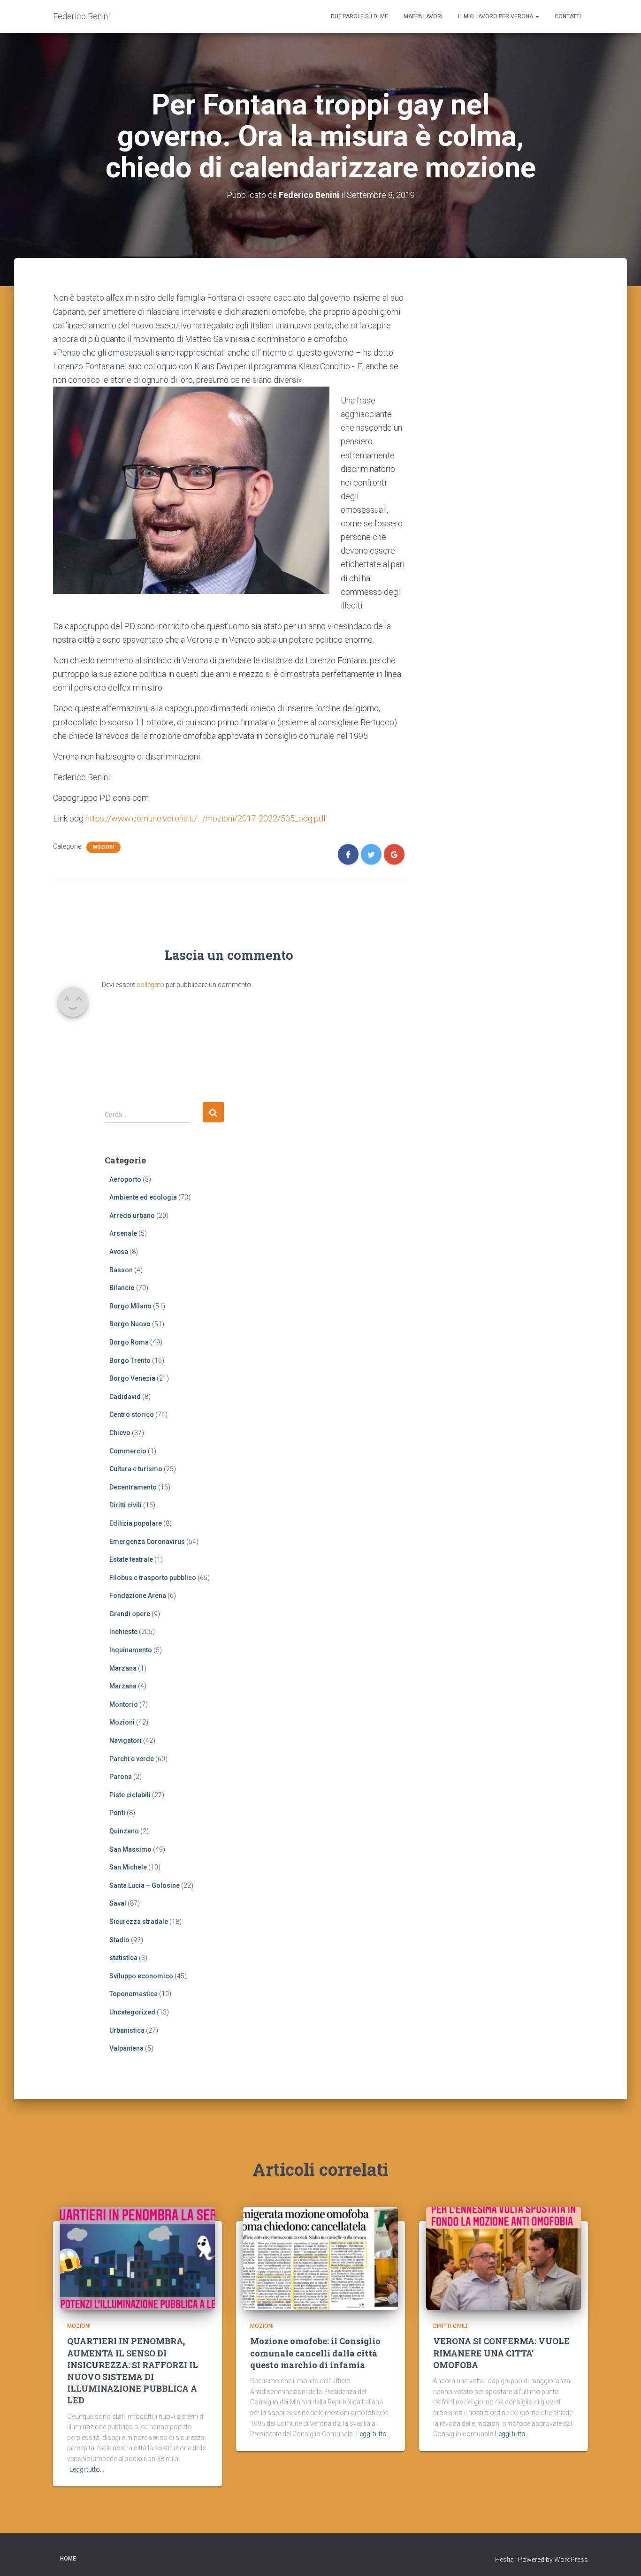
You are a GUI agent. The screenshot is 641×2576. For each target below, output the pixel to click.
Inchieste (123, 1632)
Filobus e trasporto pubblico (153, 1578)
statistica (123, 1958)
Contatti (568, 16)
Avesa (119, 1252)
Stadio (119, 1940)
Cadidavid (125, 1397)
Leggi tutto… (87, 2470)
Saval (118, 1903)
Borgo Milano (130, 1306)
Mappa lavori (423, 16)
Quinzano (124, 1831)
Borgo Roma (129, 1342)
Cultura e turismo (136, 1469)
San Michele (128, 1867)
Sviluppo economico (141, 1976)
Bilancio (122, 1288)
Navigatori (126, 1740)
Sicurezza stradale (139, 1922)
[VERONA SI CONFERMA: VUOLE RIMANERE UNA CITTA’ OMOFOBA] (504, 2258)
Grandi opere (130, 1614)
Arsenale (123, 1233)
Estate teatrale (131, 1559)
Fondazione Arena (138, 1596)
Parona (121, 1777)
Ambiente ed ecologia (143, 1197)
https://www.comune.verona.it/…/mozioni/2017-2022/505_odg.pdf (206, 818)
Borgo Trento (130, 1360)
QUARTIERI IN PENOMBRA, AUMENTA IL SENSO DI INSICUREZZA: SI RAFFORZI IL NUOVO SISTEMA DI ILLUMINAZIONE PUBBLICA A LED (133, 2371)
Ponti (117, 1813)
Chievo (120, 1433)
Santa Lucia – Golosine (145, 1885)
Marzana (123, 1668)
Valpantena (126, 2048)
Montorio (124, 1704)
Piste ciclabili (130, 1795)
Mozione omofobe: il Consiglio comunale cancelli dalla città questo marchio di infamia (315, 2353)
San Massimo (130, 1849)
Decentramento (133, 1487)
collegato (150, 985)
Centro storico (132, 1414)
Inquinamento (131, 1650)
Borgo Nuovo (130, 1324)
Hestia (504, 2560)
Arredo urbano (132, 1216)
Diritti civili (126, 1505)
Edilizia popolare (136, 1523)
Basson (121, 1270)
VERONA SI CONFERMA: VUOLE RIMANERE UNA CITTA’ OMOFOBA (501, 2353)
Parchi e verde (132, 1759)
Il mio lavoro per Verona (496, 16)
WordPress (571, 2560)
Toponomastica (134, 1994)
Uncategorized (132, 2012)
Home (68, 2559)
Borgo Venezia (132, 1378)
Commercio (128, 1451)
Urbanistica (127, 2030)
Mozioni (103, 847)
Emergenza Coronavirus (147, 1542)
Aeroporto (125, 1179)
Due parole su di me (359, 16)
